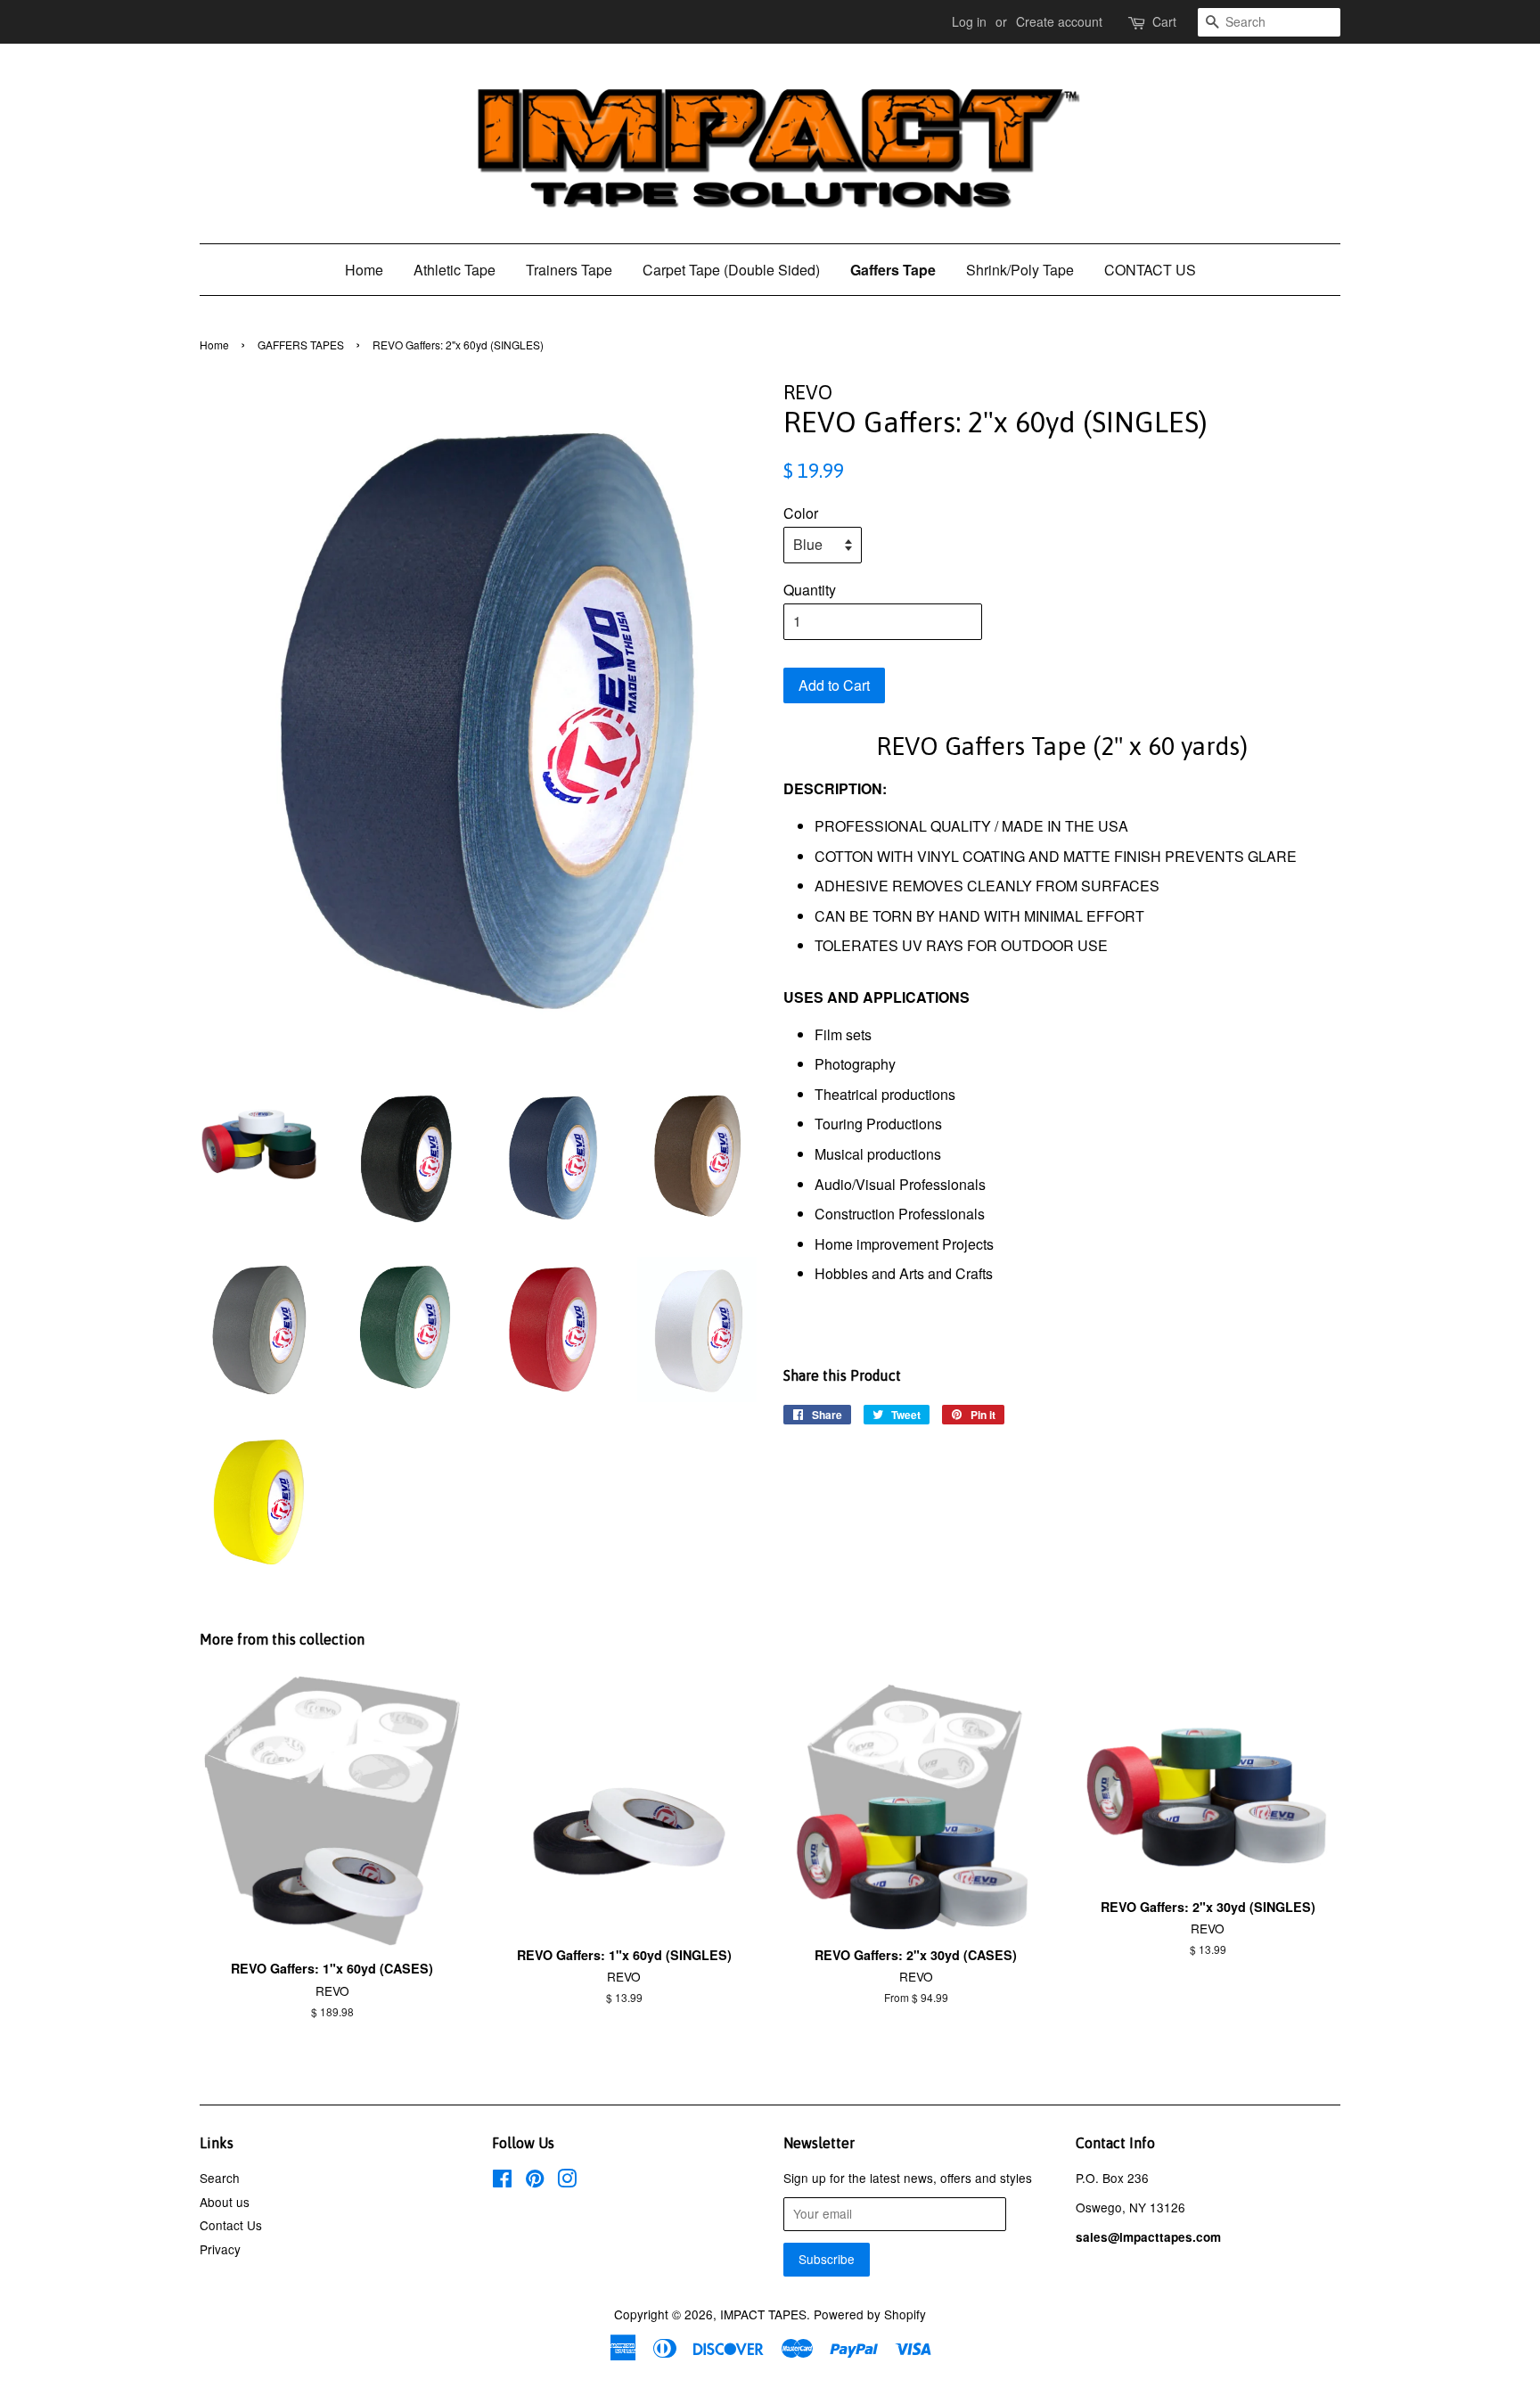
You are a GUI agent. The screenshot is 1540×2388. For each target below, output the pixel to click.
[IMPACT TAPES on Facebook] (502, 2181)
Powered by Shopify (870, 2314)
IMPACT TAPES (763, 2314)
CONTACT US (1150, 270)
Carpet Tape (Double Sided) (731, 270)
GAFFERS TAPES (301, 345)
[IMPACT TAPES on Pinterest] (535, 2181)
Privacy (220, 2249)
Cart (1164, 21)
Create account (1059, 21)
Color (801, 513)
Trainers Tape (569, 270)
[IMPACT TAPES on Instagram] (567, 2181)
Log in (969, 21)
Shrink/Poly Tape (1020, 270)
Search (220, 2178)
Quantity (810, 590)
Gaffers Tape (893, 270)
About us (225, 2202)
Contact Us (231, 2225)
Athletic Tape (455, 270)
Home (364, 270)
